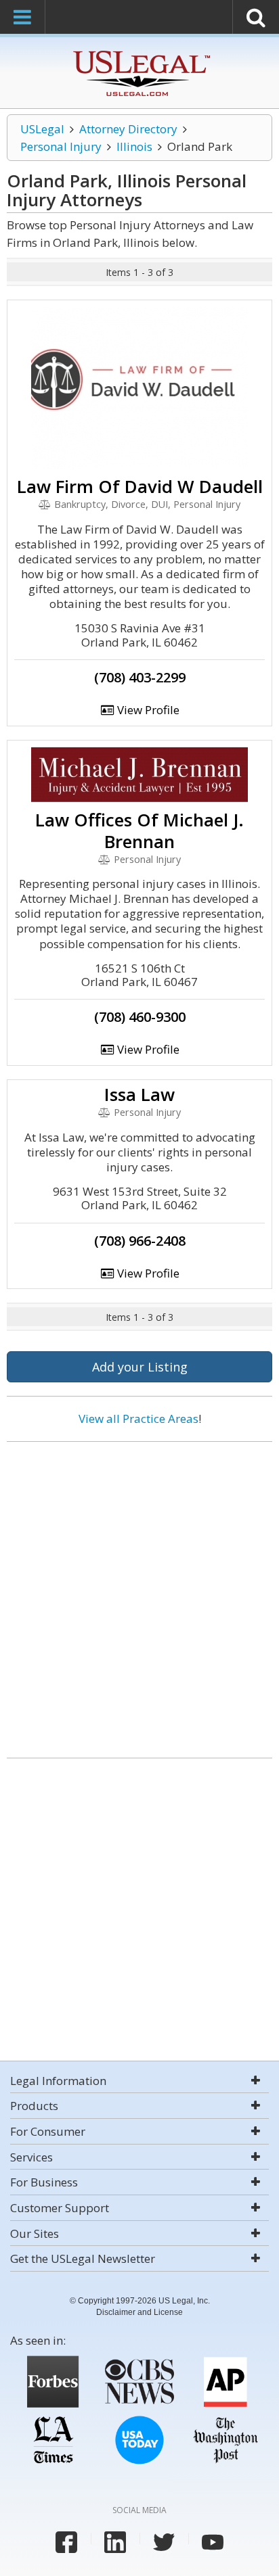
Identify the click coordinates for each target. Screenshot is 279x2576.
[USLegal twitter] (164, 2542)
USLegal (42, 129)
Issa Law (139, 1094)
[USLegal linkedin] (115, 2542)
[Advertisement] (139, 1595)
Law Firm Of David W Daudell (140, 486)
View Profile (147, 710)
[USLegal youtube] (213, 2542)
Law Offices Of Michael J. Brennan (139, 830)
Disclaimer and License (139, 2312)
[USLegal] (140, 52)
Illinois (134, 146)
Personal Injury (61, 146)
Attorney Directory (128, 129)
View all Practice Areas (138, 1419)
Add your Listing (140, 1367)
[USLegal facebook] (66, 2542)
